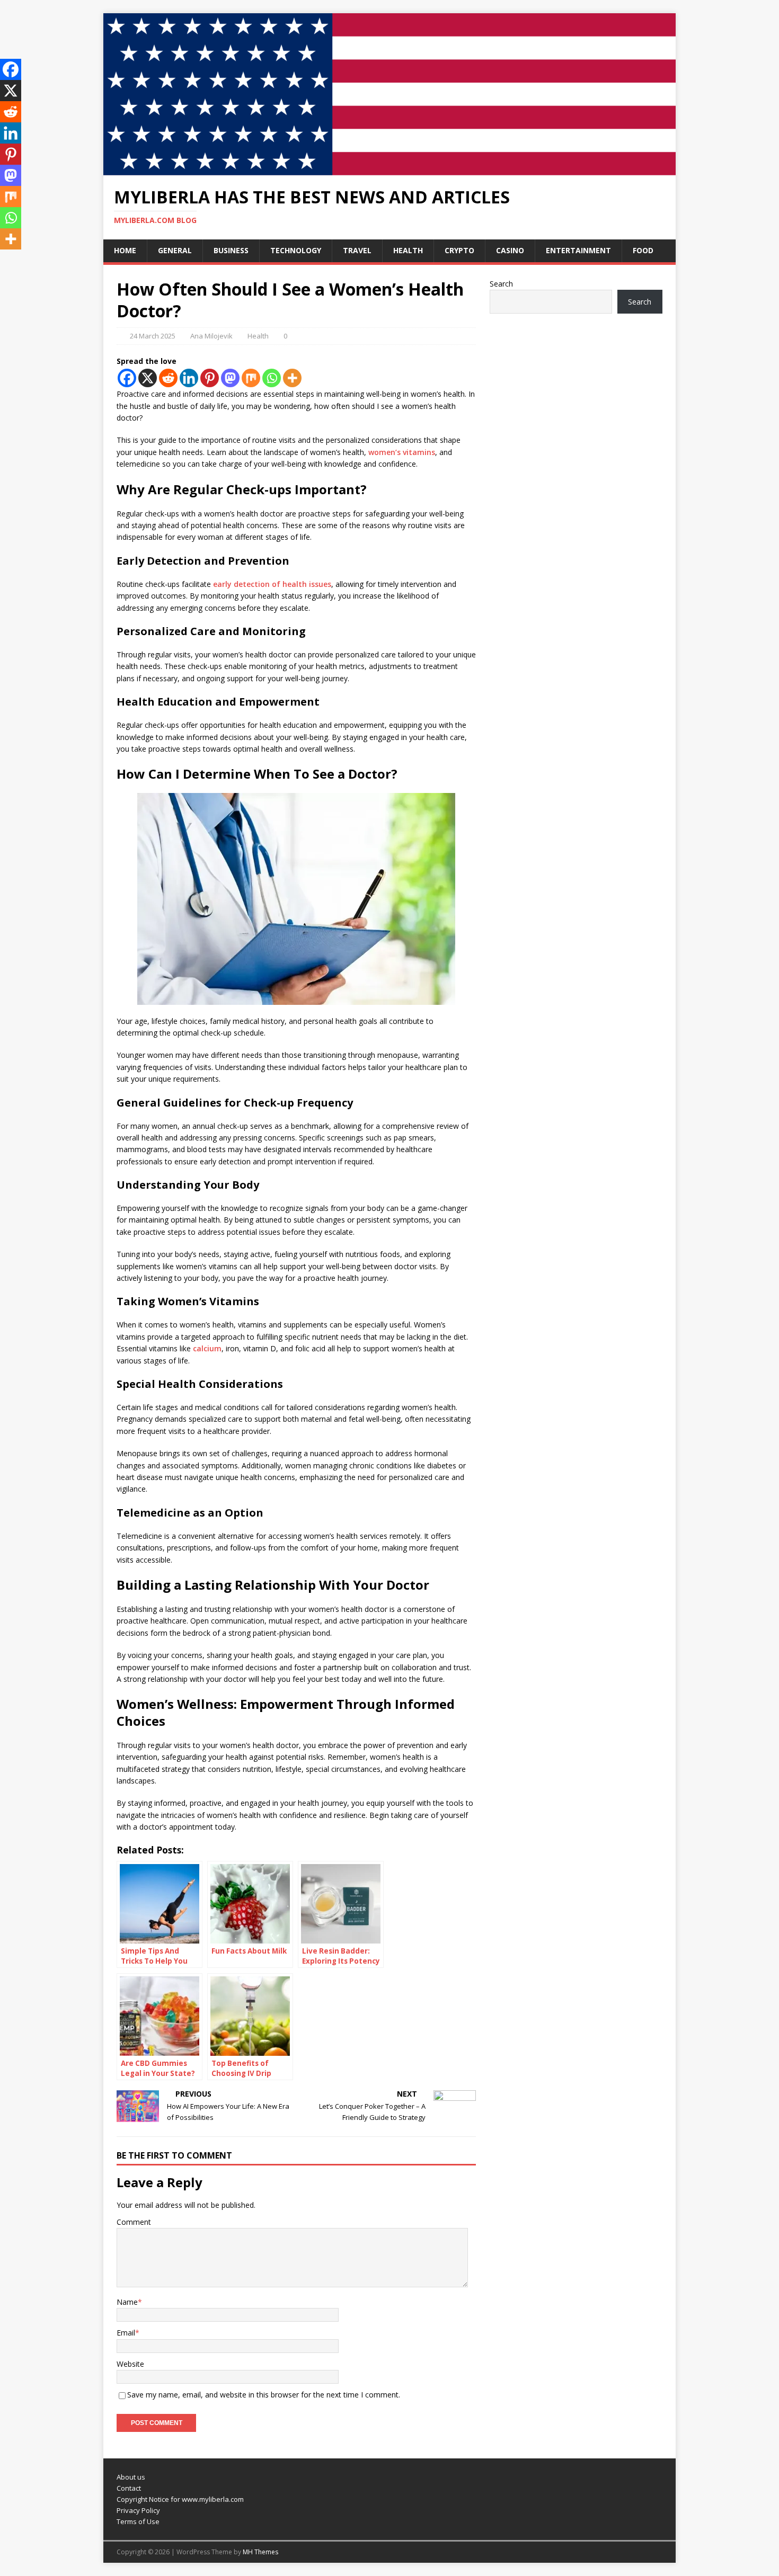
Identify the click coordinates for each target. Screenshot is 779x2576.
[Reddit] (168, 378)
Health (408, 250)
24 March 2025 (153, 336)
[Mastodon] (230, 378)
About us (131, 2477)
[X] (148, 378)
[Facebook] (127, 378)
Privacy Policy (138, 2510)
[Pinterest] (210, 378)
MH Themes (260, 2552)
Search (501, 284)
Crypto (459, 250)
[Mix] (251, 378)
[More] (292, 378)
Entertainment (578, 250)
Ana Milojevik (211, 336)
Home (125, 250)
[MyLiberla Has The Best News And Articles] (389, 169)
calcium (207, 1348)
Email (126, 2333)
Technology (296, 250)
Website (130, 2364)
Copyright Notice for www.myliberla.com (180, 2499)
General (175, 250)
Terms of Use (138, 2521)
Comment (134, 2222)
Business (231, 250)
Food (643, 250)
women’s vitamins (402, 452)
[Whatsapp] (272, 378)
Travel (357, 250)
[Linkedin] (189, 378)
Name (127, 2302)
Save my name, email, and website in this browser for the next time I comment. (264, 2395)
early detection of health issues (272, 584)
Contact (129, 2488)
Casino (510, 250)
